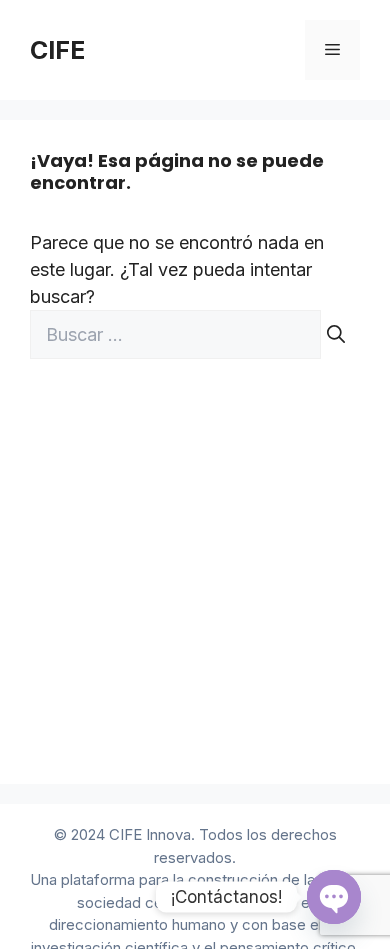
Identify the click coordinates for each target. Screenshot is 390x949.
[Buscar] (336, 334)
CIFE (57, 50)
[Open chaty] (334, 897)
